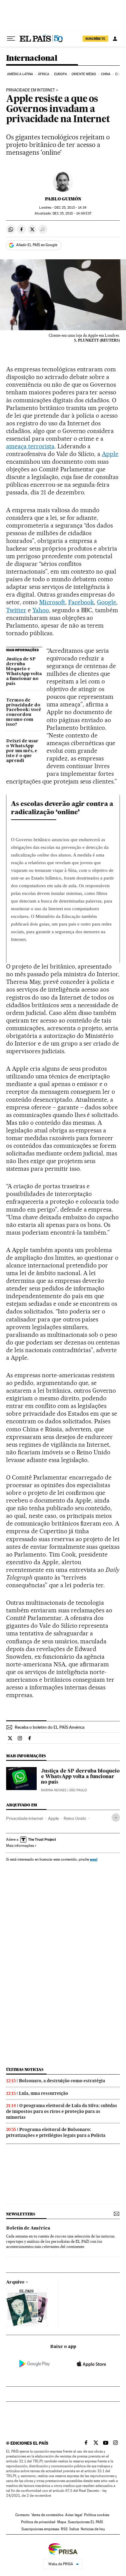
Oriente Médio (84, 74)
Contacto (22, 2515)
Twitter (16, 610)
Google (107, 602)
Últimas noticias (25, 2069)
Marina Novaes (54, 1790)
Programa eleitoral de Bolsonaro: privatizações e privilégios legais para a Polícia (56, 2132)
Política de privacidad (38, 2522)
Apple (110, 454)
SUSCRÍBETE (95, 39)
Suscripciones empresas (40, 2529)
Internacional (32, 58)
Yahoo (41, 610)
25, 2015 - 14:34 (70, 208)
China (106, 74)
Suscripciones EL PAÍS (85, 2522)
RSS (64, 2529)
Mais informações (20, 1846)
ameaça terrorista (30, 446)
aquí (94, 1859)
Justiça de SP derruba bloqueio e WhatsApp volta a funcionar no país (24, 671)
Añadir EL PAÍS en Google (37, 245)
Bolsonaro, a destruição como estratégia (62, 2081)
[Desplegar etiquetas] (116, 1818)
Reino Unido (75, 1818)
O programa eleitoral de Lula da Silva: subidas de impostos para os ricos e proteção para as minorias (62, 2111)
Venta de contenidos (47, 2515)
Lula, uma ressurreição (44, 2093)
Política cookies (97, 2515)
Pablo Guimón (63, 199)
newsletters (20, 2214)
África (44, 74)
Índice (74, 2529)
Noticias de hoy (93, 2529)
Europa (61, 74)
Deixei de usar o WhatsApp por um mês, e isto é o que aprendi (22, 751)
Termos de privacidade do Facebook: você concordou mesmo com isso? (24, 713)
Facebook (81, 602)
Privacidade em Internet (31, 90)
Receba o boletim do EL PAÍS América (50, 1727)
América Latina (20, 74)
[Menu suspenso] (11, 39)
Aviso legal (74, 2515)
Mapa (62, 2522)
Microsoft (52, 602)
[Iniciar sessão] (115, 39)
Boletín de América (28, 2228)
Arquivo (15, 2282)
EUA (118, 74)
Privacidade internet (25, 1818)
